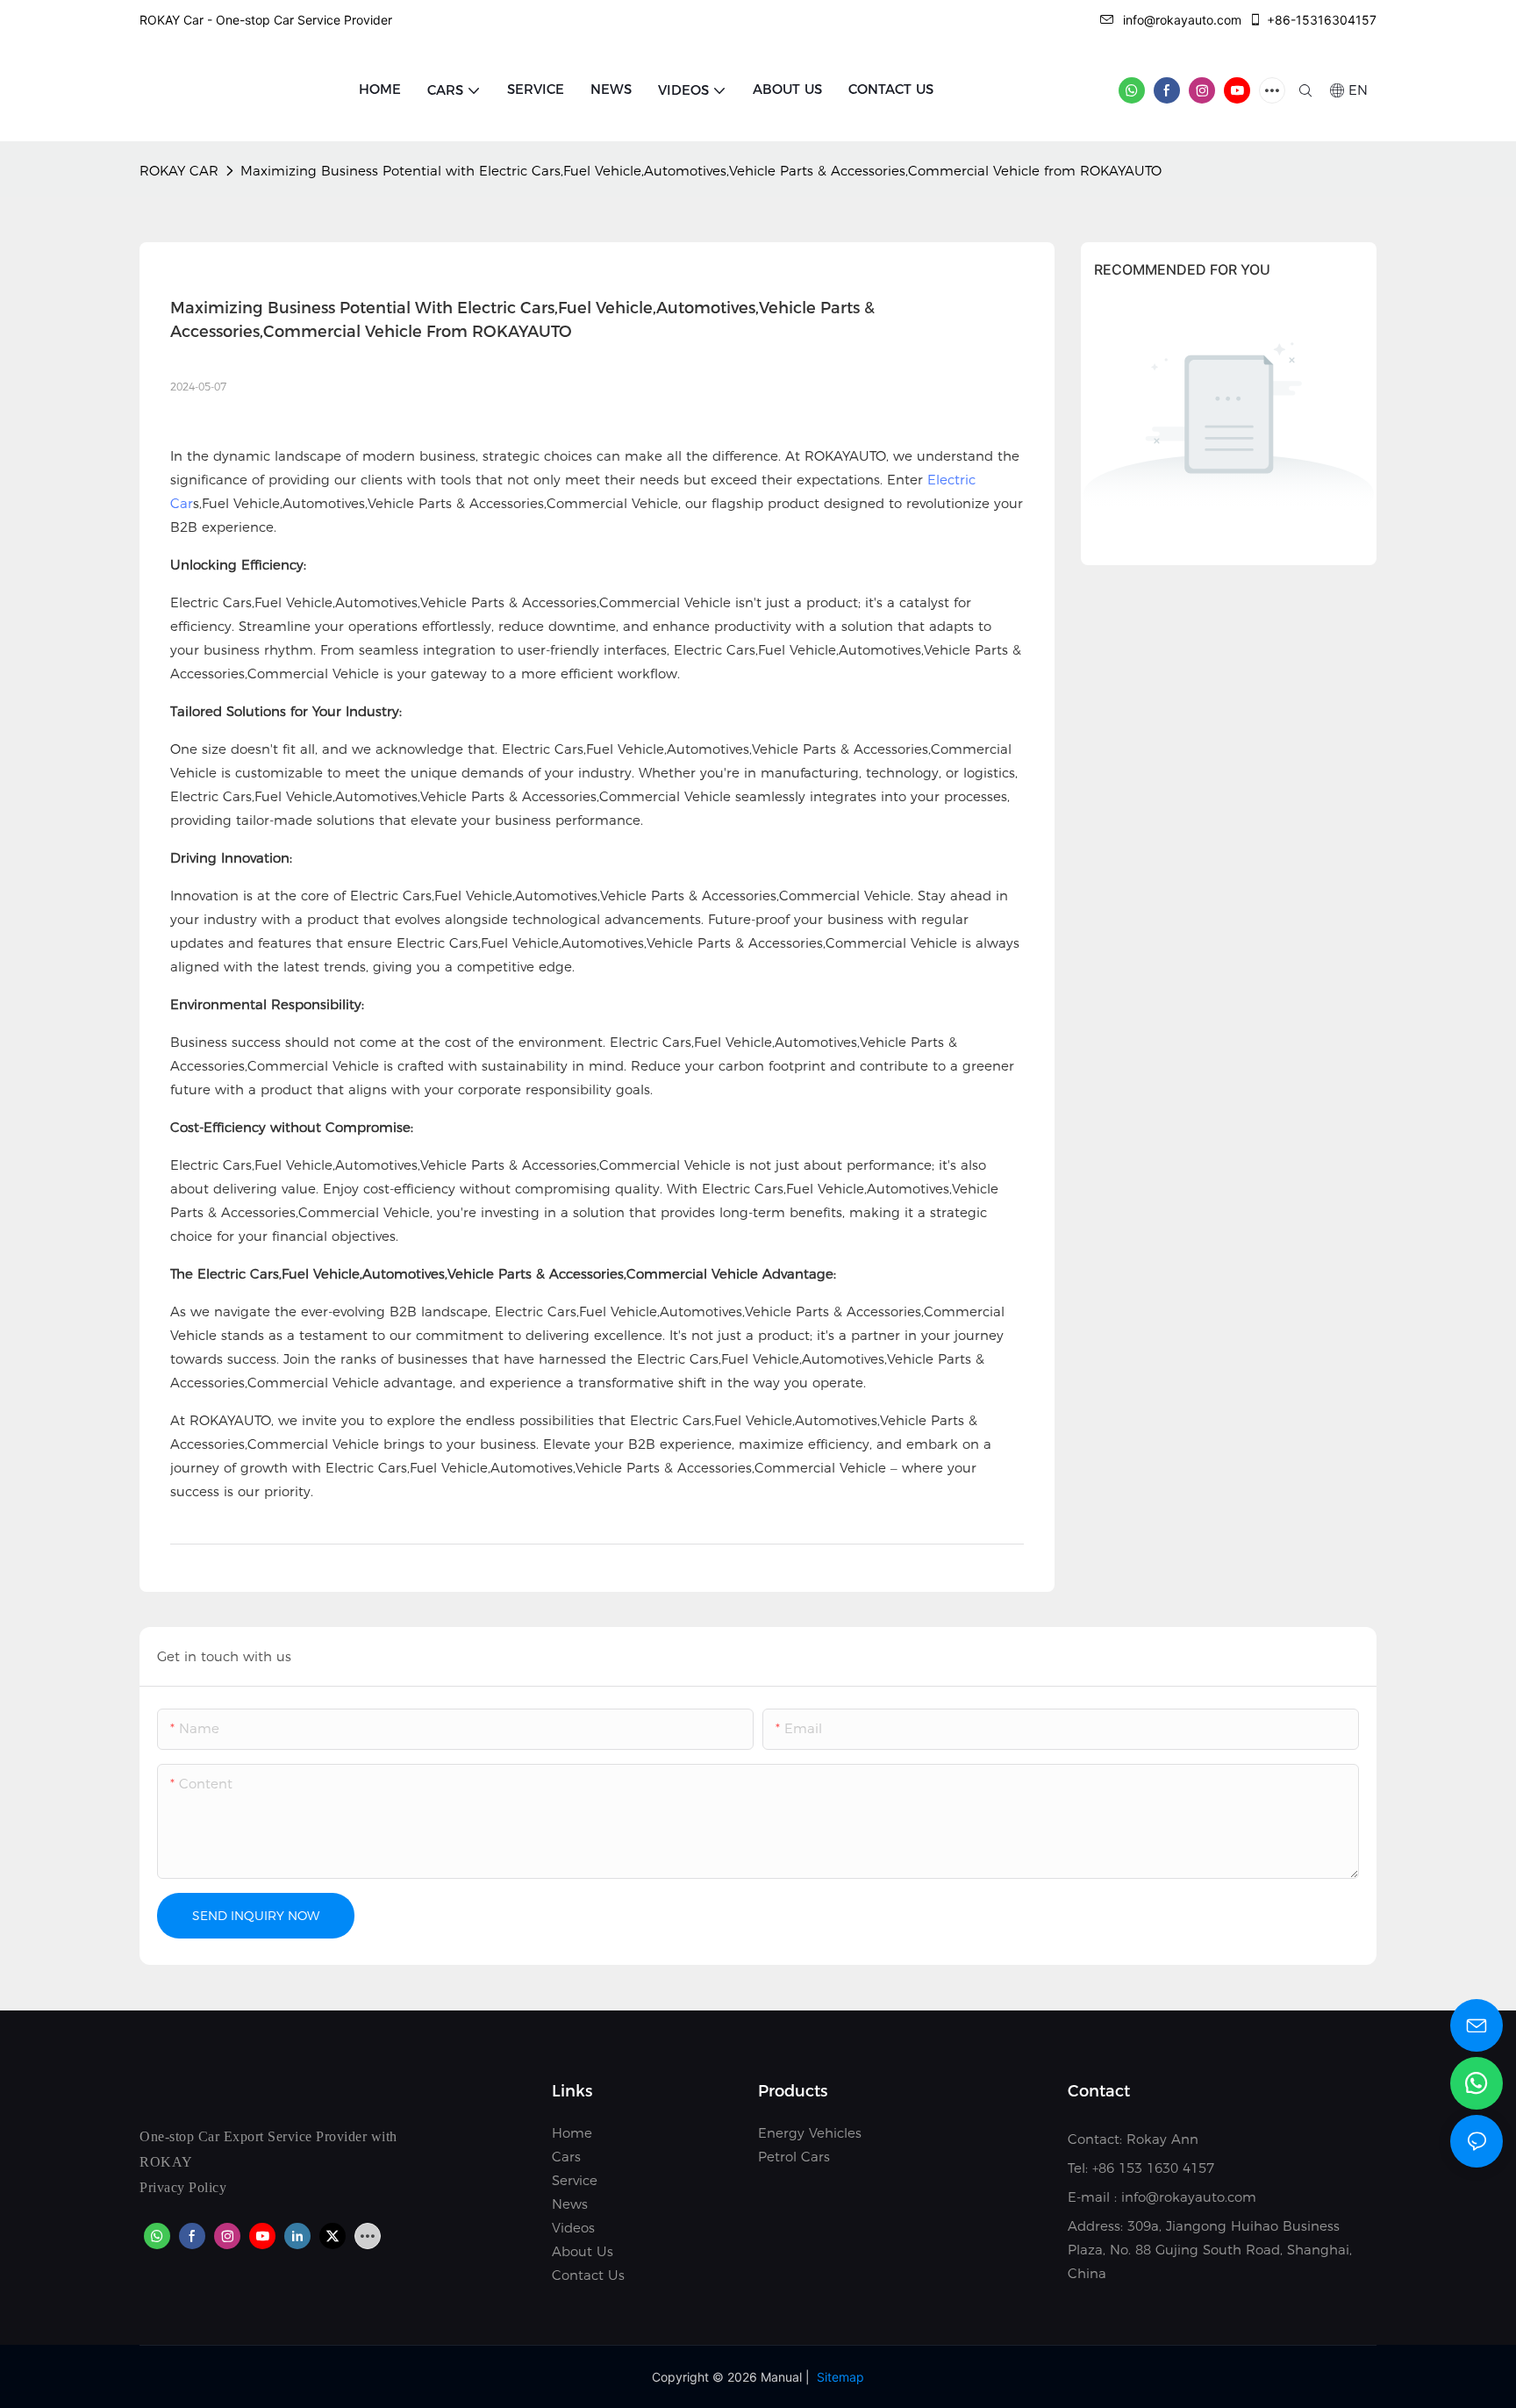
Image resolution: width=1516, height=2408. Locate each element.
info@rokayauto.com (1182, 20)
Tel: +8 (1087, 2168)
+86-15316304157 (1322, 20)
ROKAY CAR (179, 171)
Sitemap (840, 2377)
